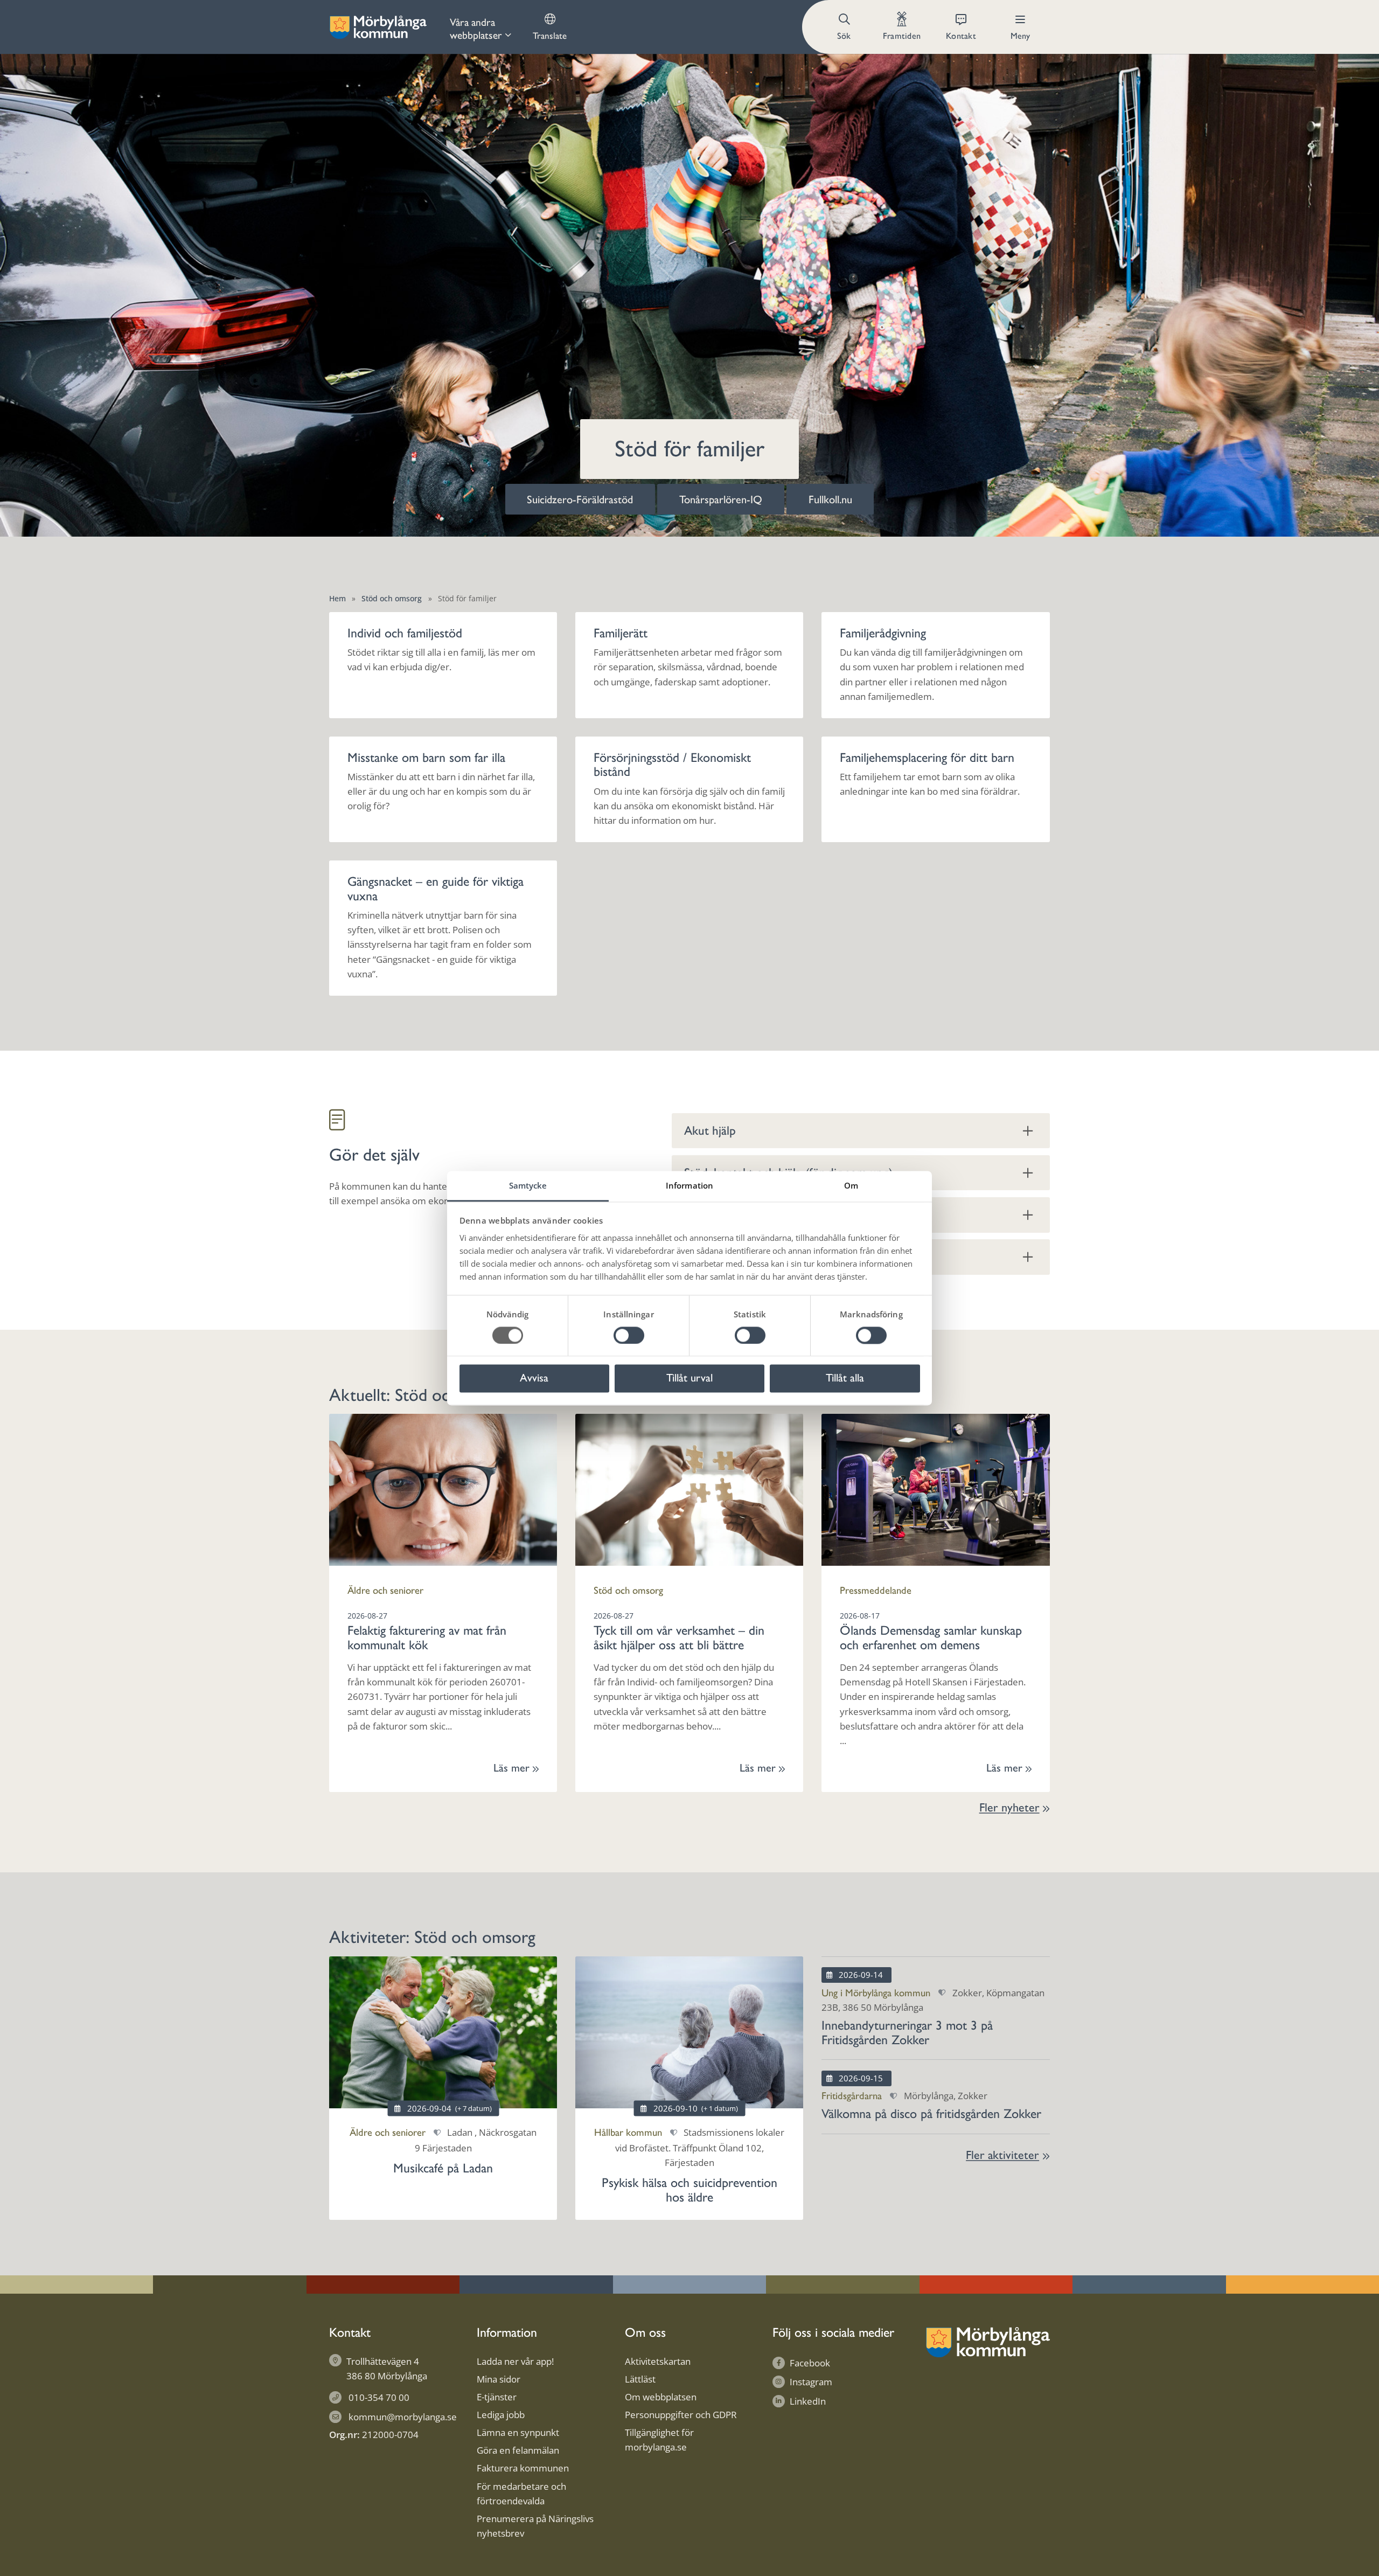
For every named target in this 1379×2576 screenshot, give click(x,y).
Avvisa (534, 1378)
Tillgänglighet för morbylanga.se (659, 2440)
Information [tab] (689, 1185)
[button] (845, 27)
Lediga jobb (501, 2415)
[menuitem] (480, 27)
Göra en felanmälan (518, 2450)
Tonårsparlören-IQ (721, 499)
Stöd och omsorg (392, 598)
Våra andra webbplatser (476, 29)
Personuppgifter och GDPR (681, 2415)
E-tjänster (497, 2397)
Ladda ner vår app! (515, 2361)
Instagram (811, 2382)
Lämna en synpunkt (518, 2432)
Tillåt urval (689, 1378)
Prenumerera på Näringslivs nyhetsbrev (535, 2526)
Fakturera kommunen (523, 2468)
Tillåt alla (845, 1378)
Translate (550, 36)
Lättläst (640, 2379)
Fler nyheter (1009, 1807)
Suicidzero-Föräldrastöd (580, 499)
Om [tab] (851, 1185)
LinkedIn (808, 2401)
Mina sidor (499, 2379)
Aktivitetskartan (658, 2361)
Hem (337, 598)
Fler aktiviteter (1002, 2155)
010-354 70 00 (379, 2397)
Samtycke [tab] (528, 1185)
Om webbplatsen (661, 2397)
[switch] (629, 1335)
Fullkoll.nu (830, 499)
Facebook (810, 2363)
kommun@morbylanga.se (403, 2417)
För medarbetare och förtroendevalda (521, 2494)
